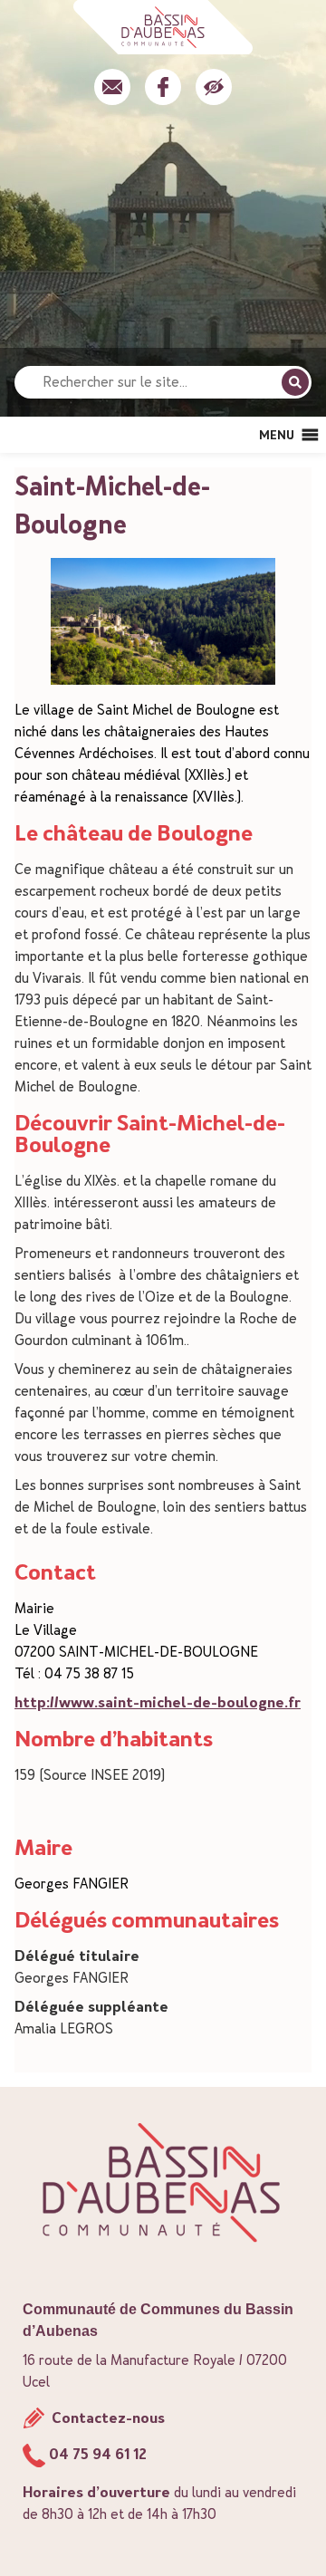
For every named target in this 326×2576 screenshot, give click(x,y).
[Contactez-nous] (112, 87)
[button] (277, 435)
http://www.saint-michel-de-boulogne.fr (158, 1702)
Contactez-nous (106, 2418)
